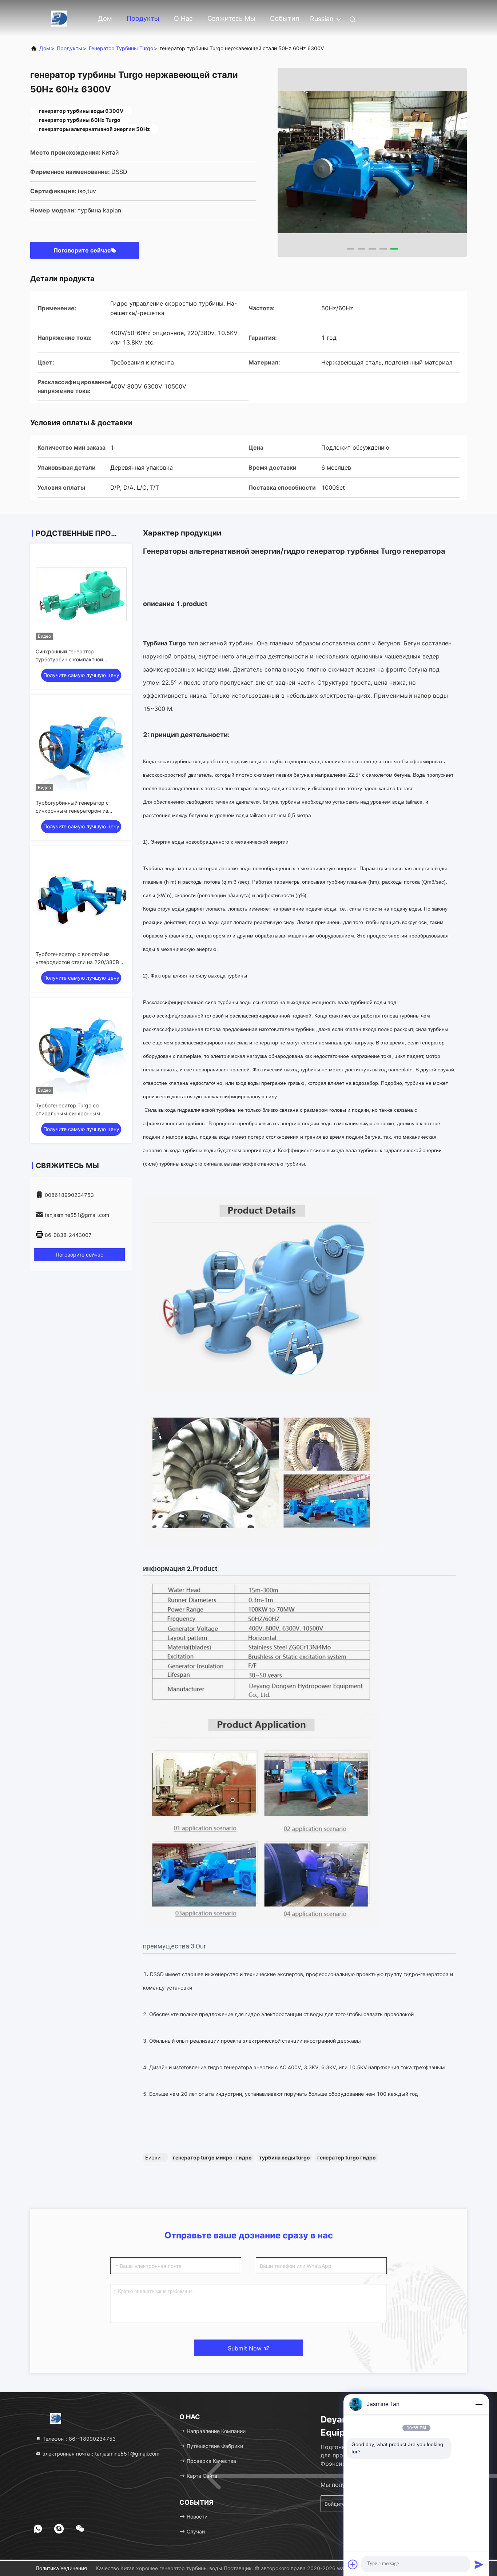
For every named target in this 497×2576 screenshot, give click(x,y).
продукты (69, 48)
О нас (183, 18)
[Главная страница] (59, 18)
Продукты (143, 18)
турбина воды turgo (285, 2157)
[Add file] (353, 2564)
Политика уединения (61, 2568)
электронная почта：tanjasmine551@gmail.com (100, 2454)
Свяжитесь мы (231, 18)
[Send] (479, 2564)
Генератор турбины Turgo (121, 48)
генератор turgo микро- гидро (212, 2157)
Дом (105, 18)
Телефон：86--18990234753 (78, 2439)
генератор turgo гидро (347, 2157)
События (285, 18)
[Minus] (479, 2404)
